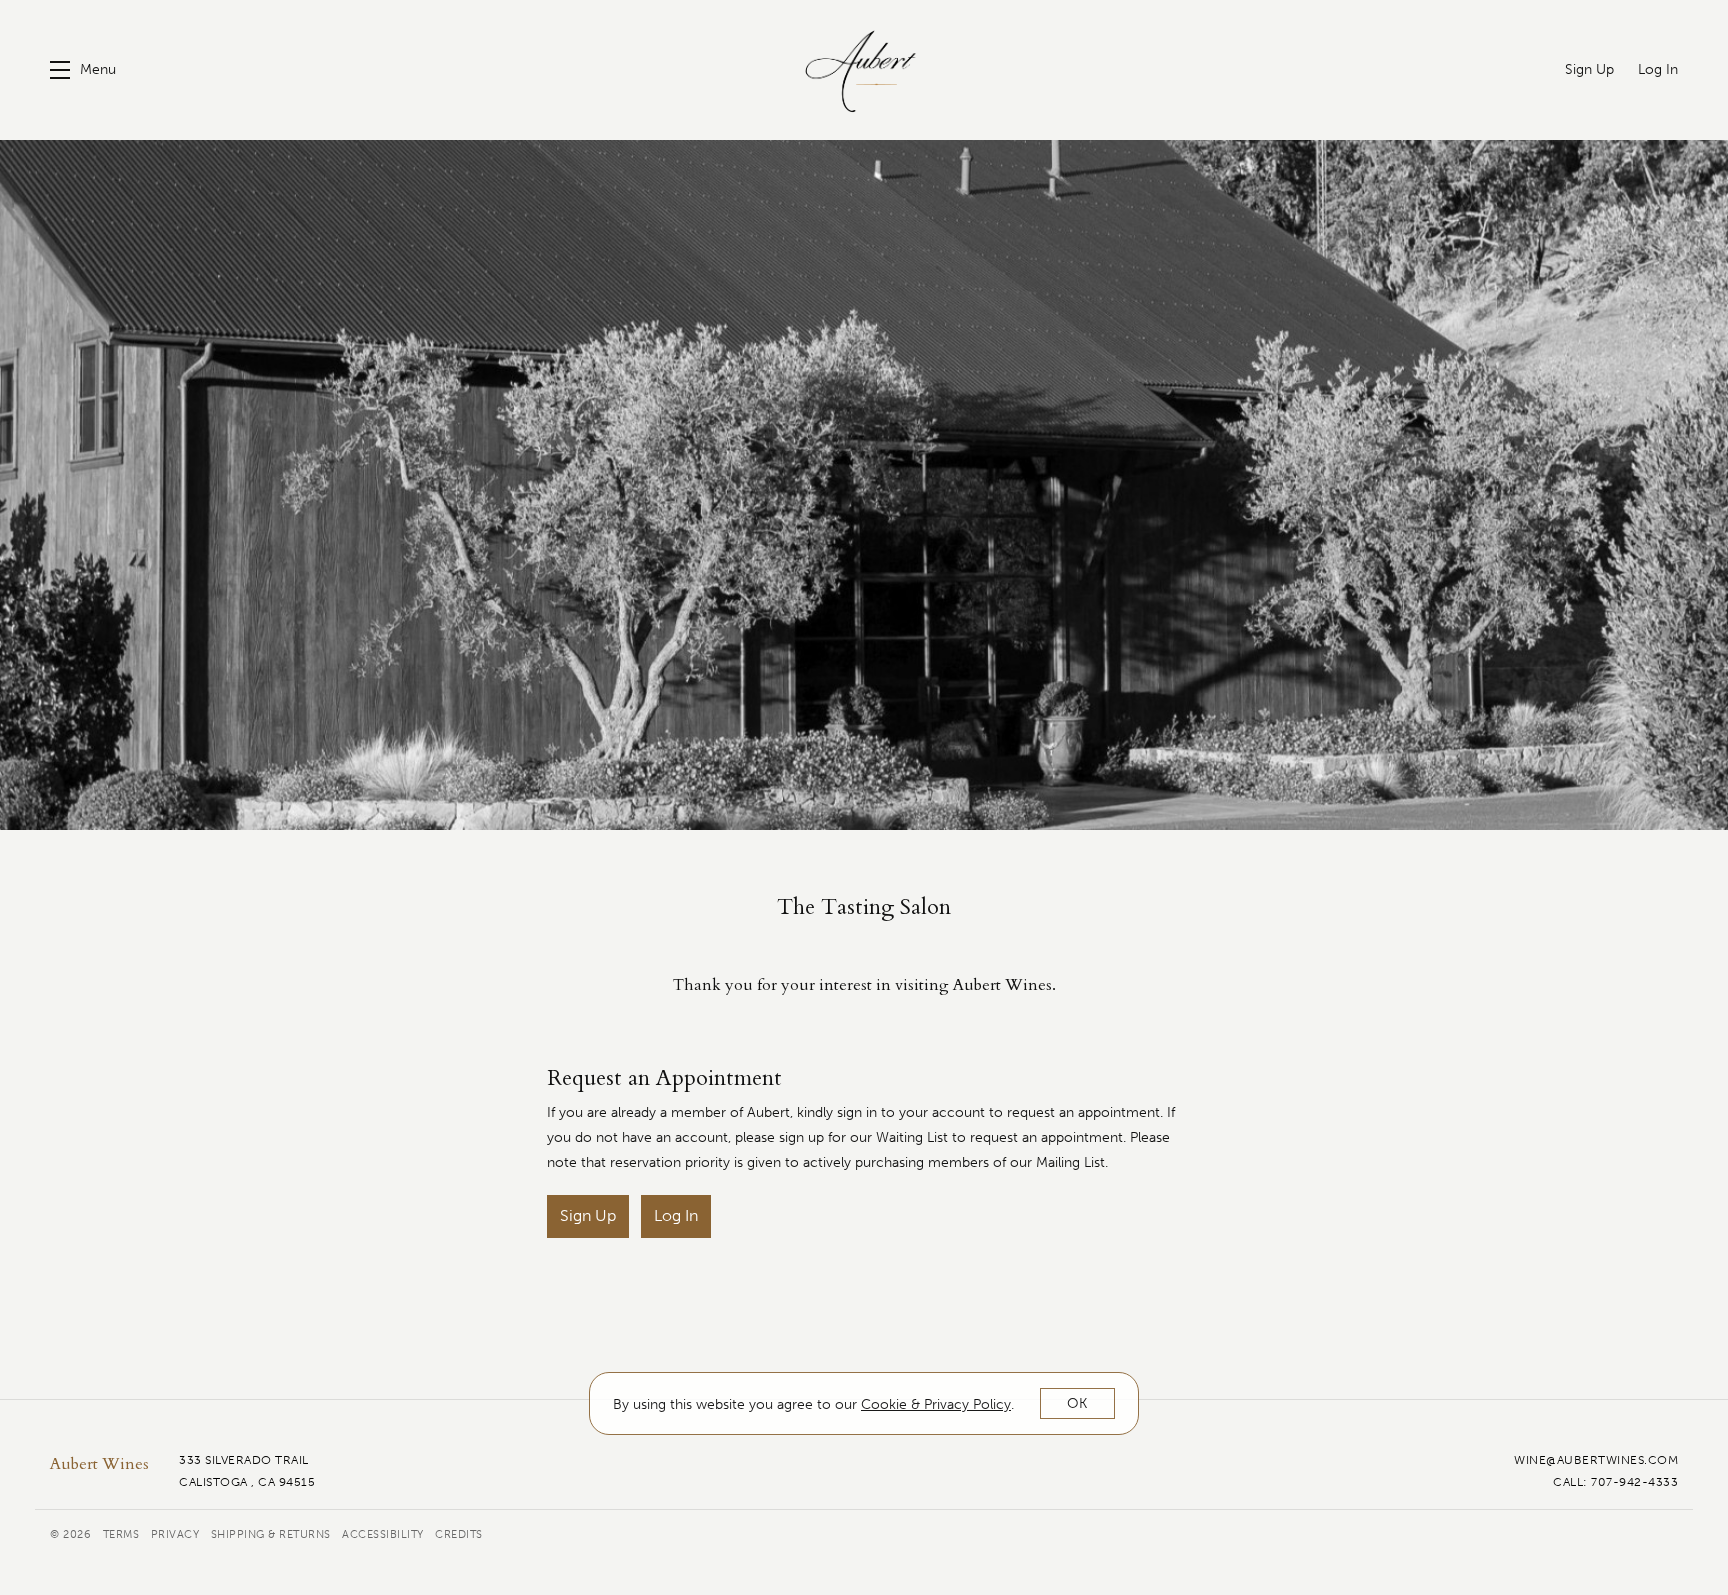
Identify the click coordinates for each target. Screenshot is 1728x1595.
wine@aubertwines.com (1596, 1460)
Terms (123, 1534)
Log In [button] (676, 1215)
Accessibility (384, 1534)
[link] (936, 1404)
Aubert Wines (864, 70)
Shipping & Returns (273, 1534)
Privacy (177, 1534)
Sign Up (588, 1215)
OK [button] (1077, 1403)
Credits (459, 1534)
